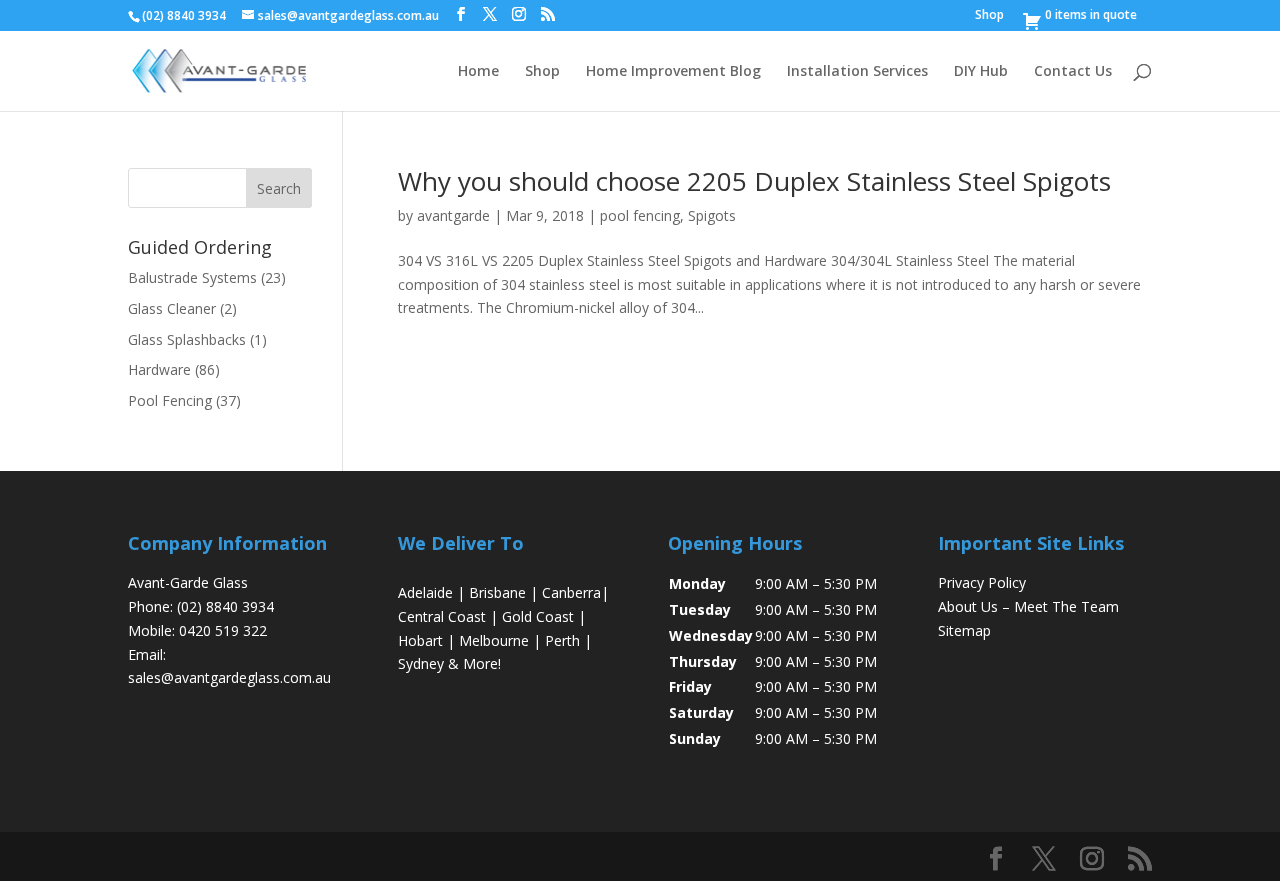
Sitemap (964, 630)
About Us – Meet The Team (1028, 606)
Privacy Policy (982, 582)
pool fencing (640, 215)
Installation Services (857, 72)
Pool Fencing (170, 400)
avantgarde (453, 215)
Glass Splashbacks (187, 339)
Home (478, 72)
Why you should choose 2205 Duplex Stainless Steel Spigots (754, 181)
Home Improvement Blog (673, 72)
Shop (989, 16)
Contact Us (1073, 72)
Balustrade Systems (192, 277)
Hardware (159, 369)
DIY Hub (981, 72)
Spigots (712, 215)
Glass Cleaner (172, 308)
